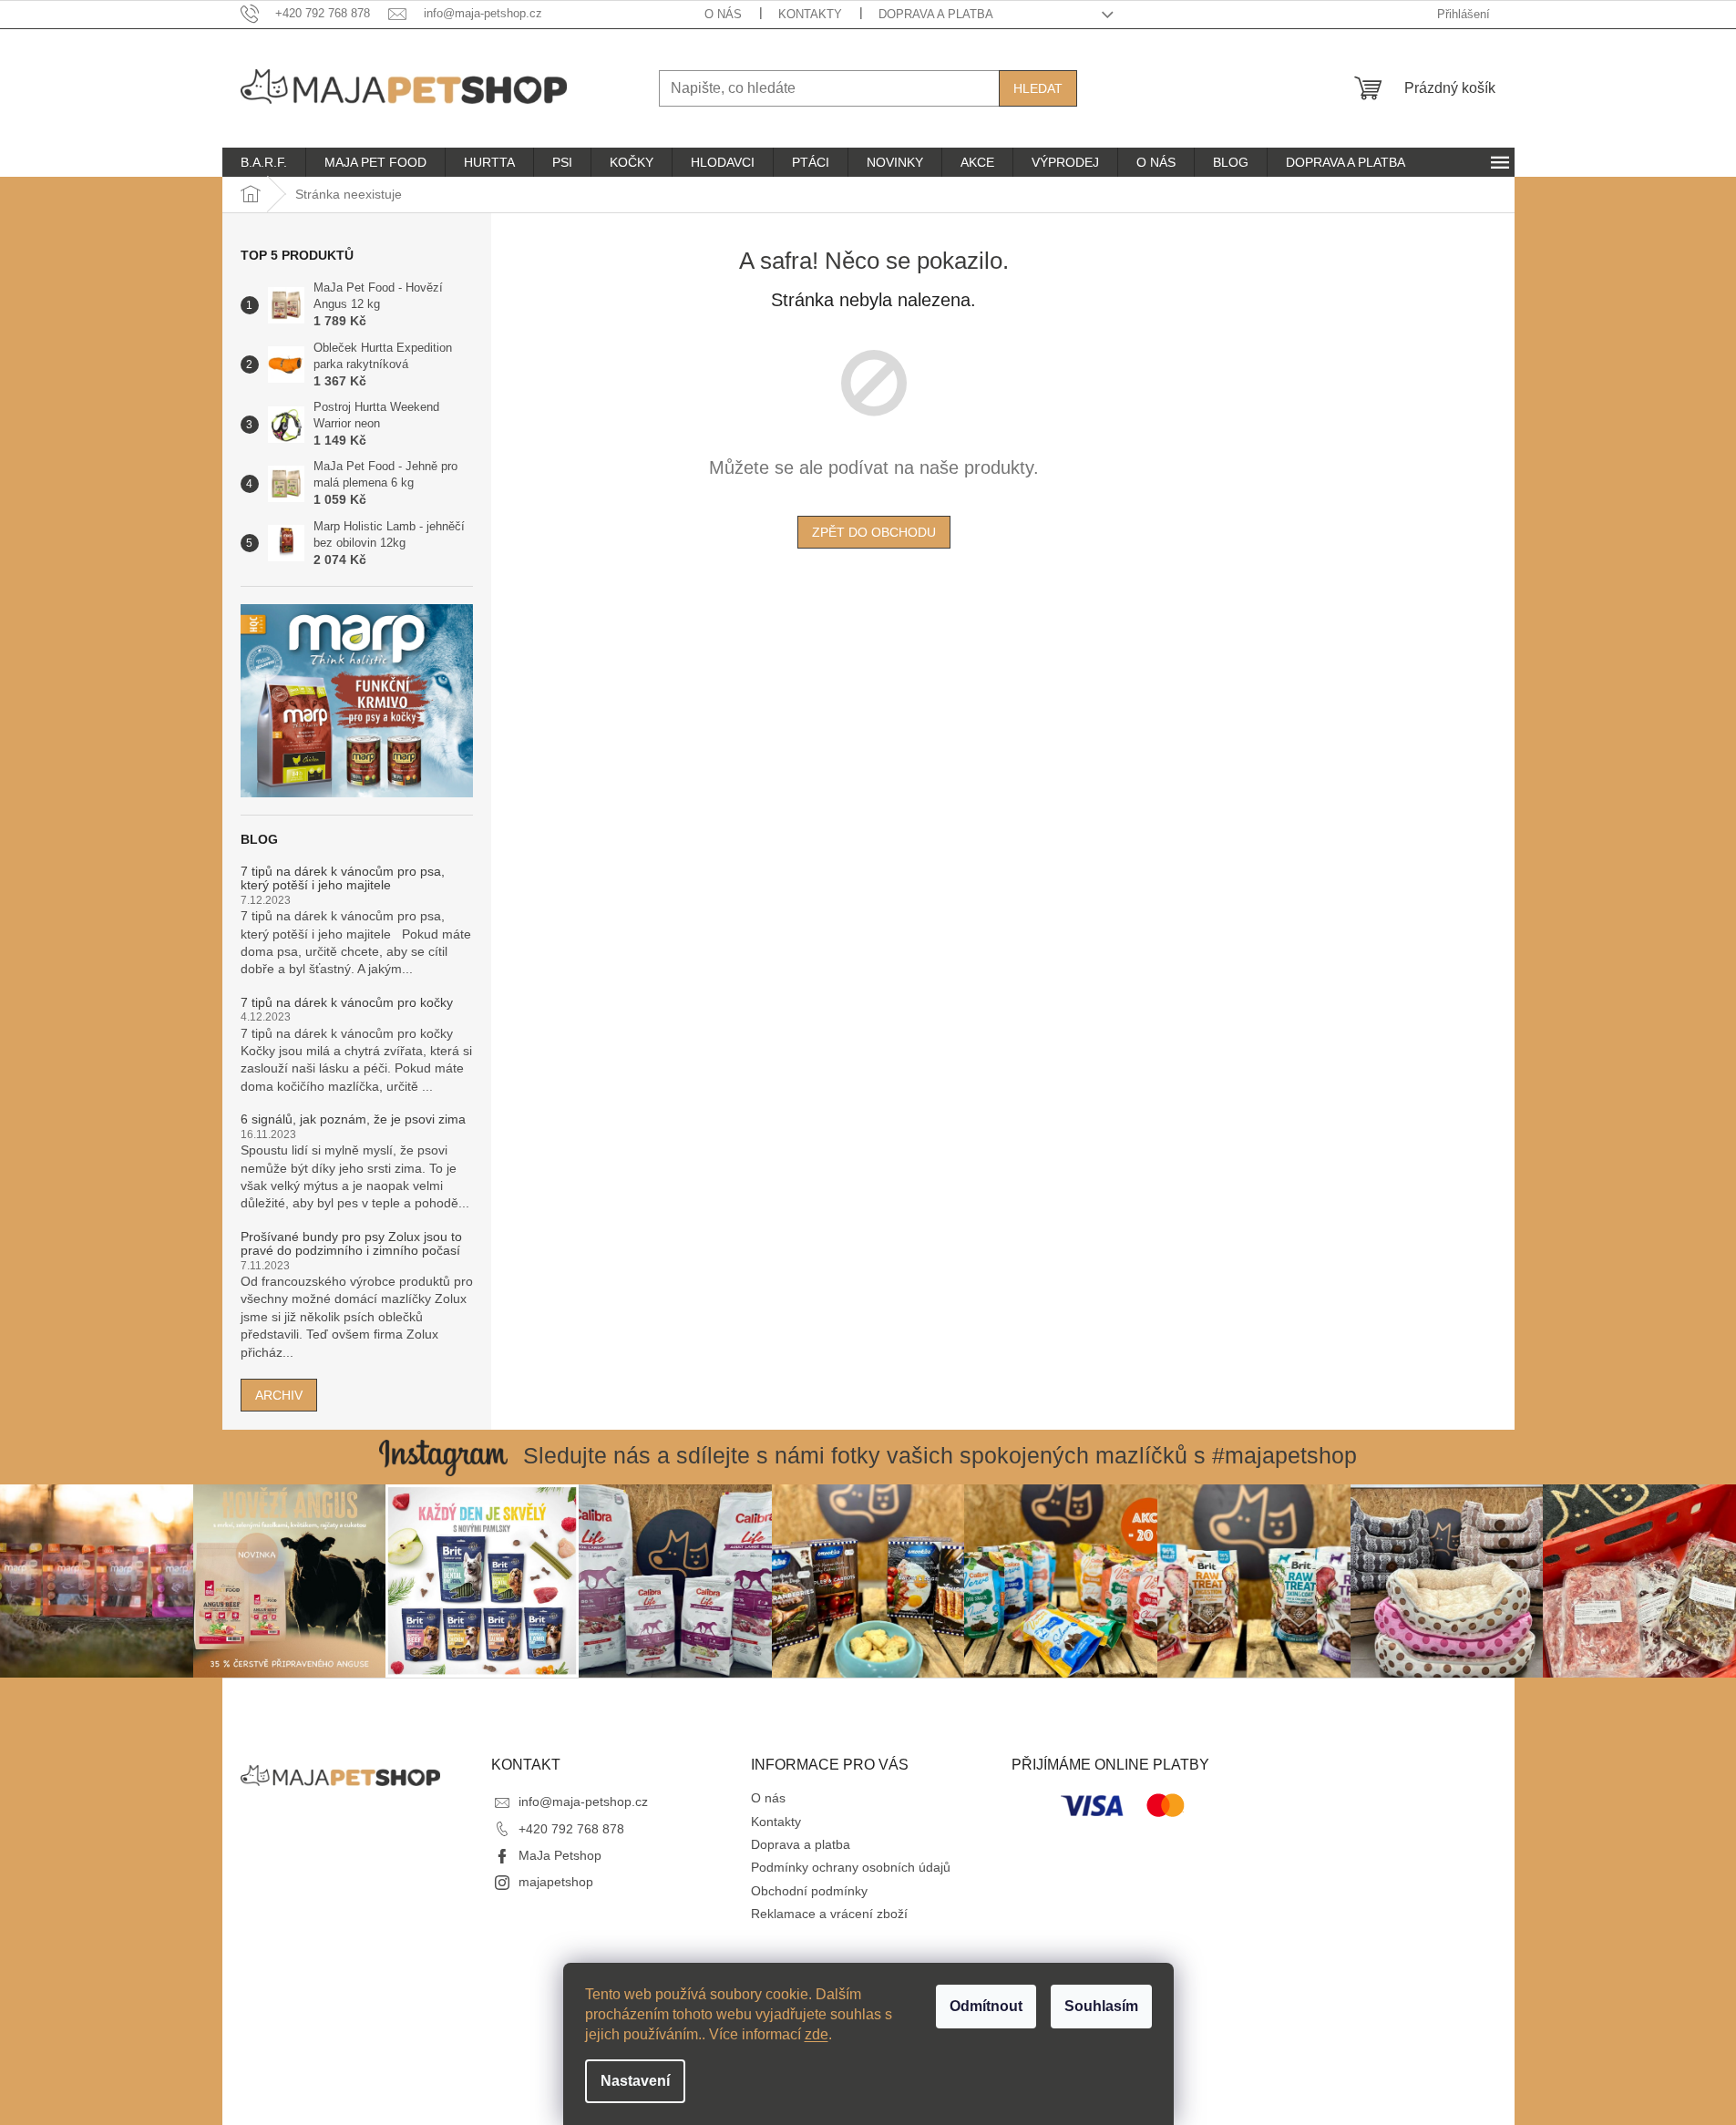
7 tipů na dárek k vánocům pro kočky (347, 1003)
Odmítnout (986, 2006)
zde (817, 2034)
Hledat (1038, 88)
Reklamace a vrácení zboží (829, 1914)
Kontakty (810, 14)
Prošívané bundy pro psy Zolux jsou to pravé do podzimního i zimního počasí (351, 1244)
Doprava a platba (936, 14)
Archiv (279, 1395)
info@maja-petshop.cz (583, 1802)
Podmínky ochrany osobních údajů (851, 1867)
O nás (723, 14)
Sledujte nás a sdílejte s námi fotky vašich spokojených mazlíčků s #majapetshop (940, 1455)
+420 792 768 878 (571, 1829)
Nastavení (635, 2081)
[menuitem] (264, 162)
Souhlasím (1101, 2006)
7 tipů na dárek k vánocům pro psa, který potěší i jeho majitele (343, 878)
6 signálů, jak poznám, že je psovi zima (353, 1119)
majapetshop (556, 1882)
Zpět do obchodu (874, 532)
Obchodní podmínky (809, 1891)
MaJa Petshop (560, 1855)
